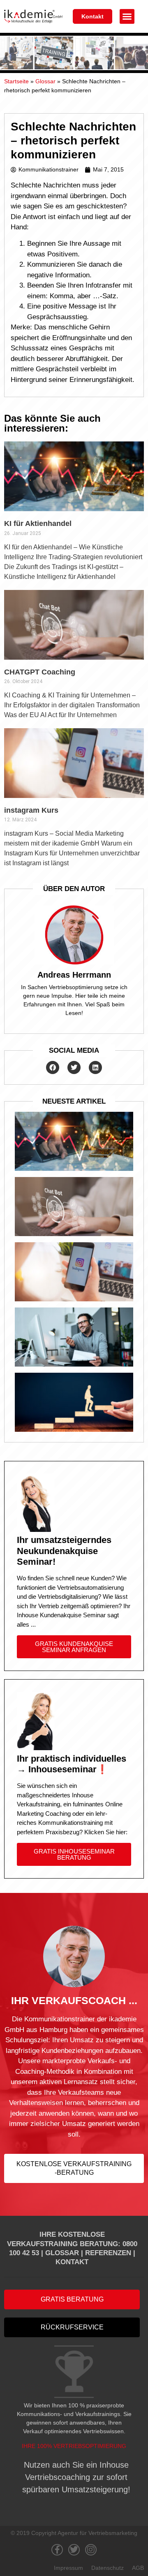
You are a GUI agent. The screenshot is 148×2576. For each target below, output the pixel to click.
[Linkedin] (95, 1067)
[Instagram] (91, 2550)
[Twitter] (74, 1067)
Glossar (45, 81)
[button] (127, 16)
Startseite (16, 81)
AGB (138, 2568)
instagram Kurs (31, 810)
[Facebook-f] (57, 2550)
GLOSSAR (62, 2253)
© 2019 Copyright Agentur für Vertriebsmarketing (74, 2533)
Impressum (68, 2568)
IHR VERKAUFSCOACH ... (74, 2000)
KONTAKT (72, 2262)
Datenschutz (108, 2568)
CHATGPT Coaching (40, 672)
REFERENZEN (108, 2253)
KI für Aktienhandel (38, 523)
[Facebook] (53, 1067)
